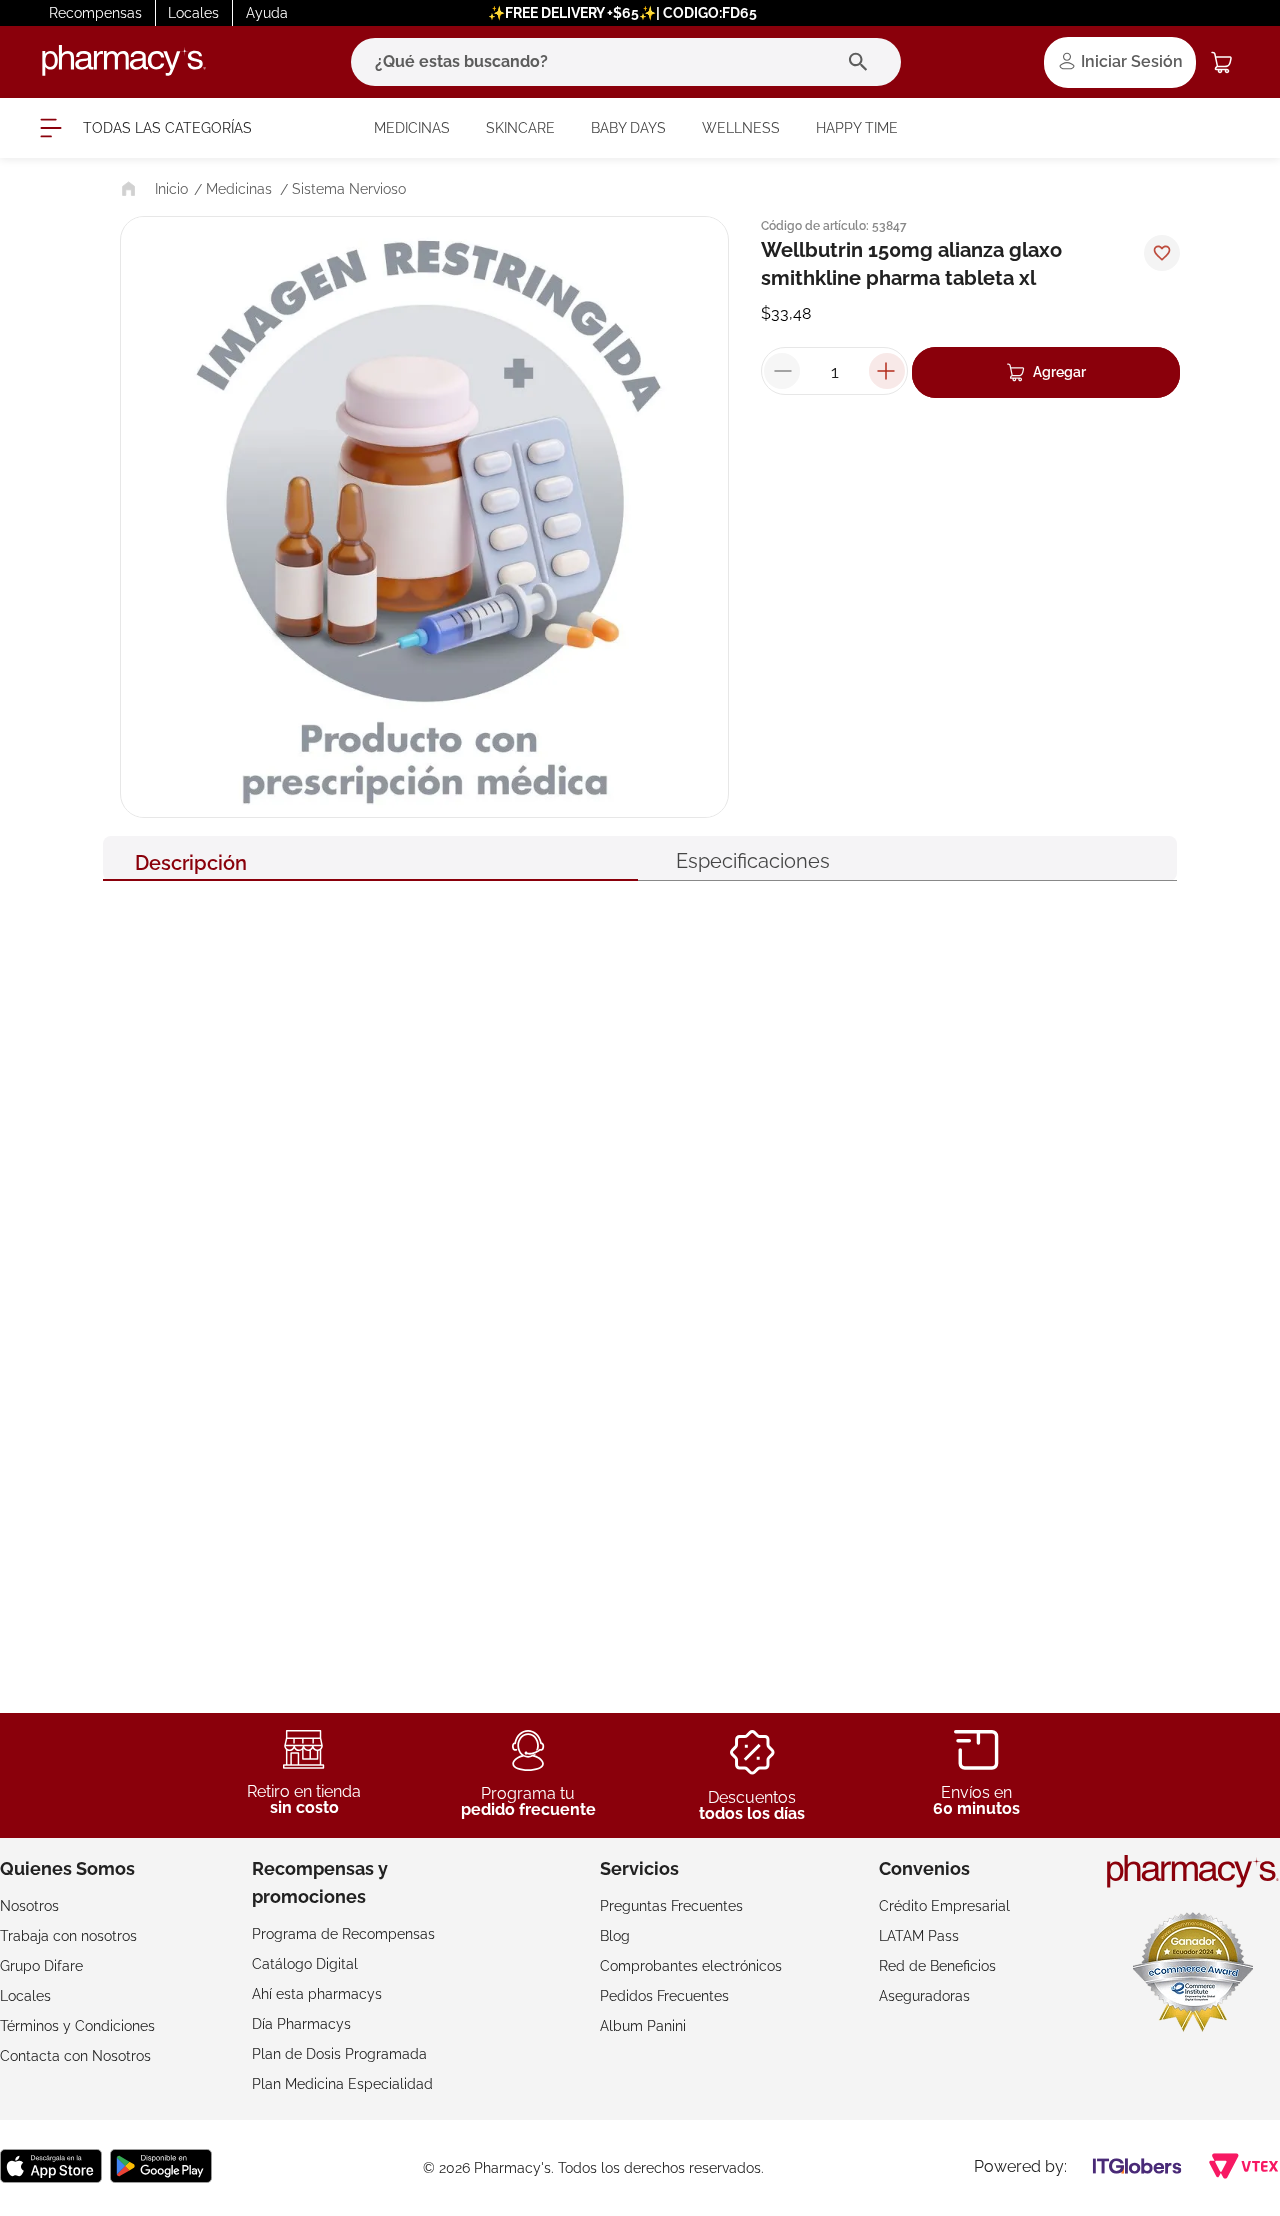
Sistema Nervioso (349, 189)
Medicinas (239, 189)
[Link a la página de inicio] (152, 189)
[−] (782, 371)
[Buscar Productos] (862, 62)
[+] (887, 371)
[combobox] (626, 62)
